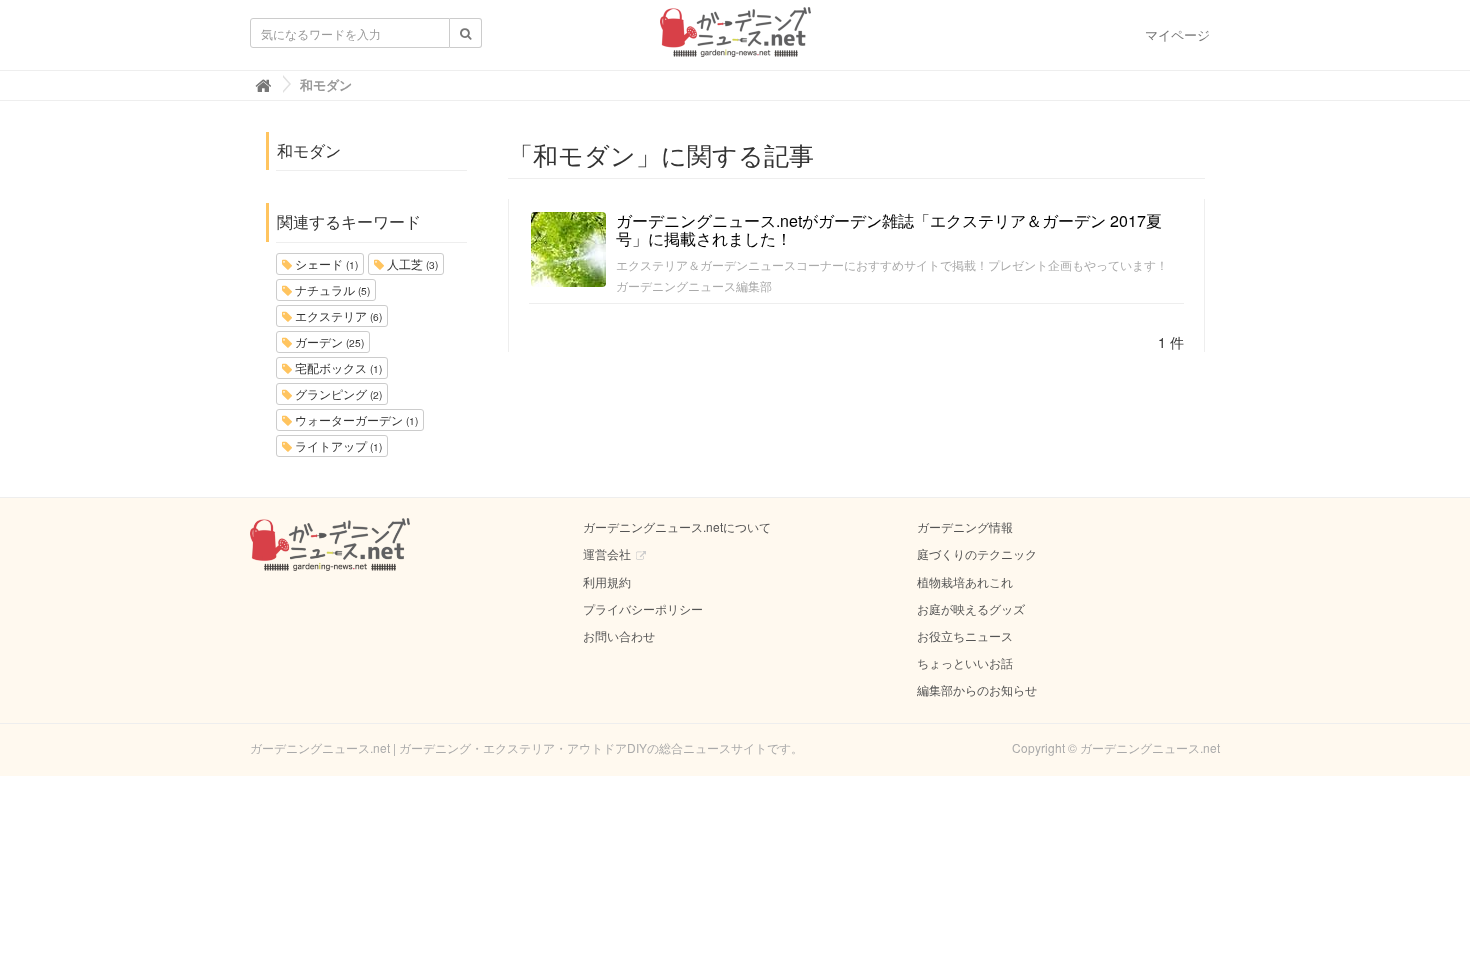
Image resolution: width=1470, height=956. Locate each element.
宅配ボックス (337, 367)
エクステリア (337, 315)
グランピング (337, 393)
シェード (325, 263)
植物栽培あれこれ (965, 581)
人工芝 (411, 263)
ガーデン (328, 341)
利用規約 (607, 581)
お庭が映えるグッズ (971, 608)
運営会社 (607, 553)
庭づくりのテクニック (977, 553)
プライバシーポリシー (643, 608)
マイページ (1177, 34)
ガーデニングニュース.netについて (677, 526)
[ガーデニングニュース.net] (735, 38)
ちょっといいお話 (965, 662)
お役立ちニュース (965, 635)
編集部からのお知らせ (977, 689)
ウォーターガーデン (355, 419)
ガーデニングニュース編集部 (694, 285)
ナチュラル (331, 289)
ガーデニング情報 (965, 526)
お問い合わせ (619, 635)
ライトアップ (337, 445)
